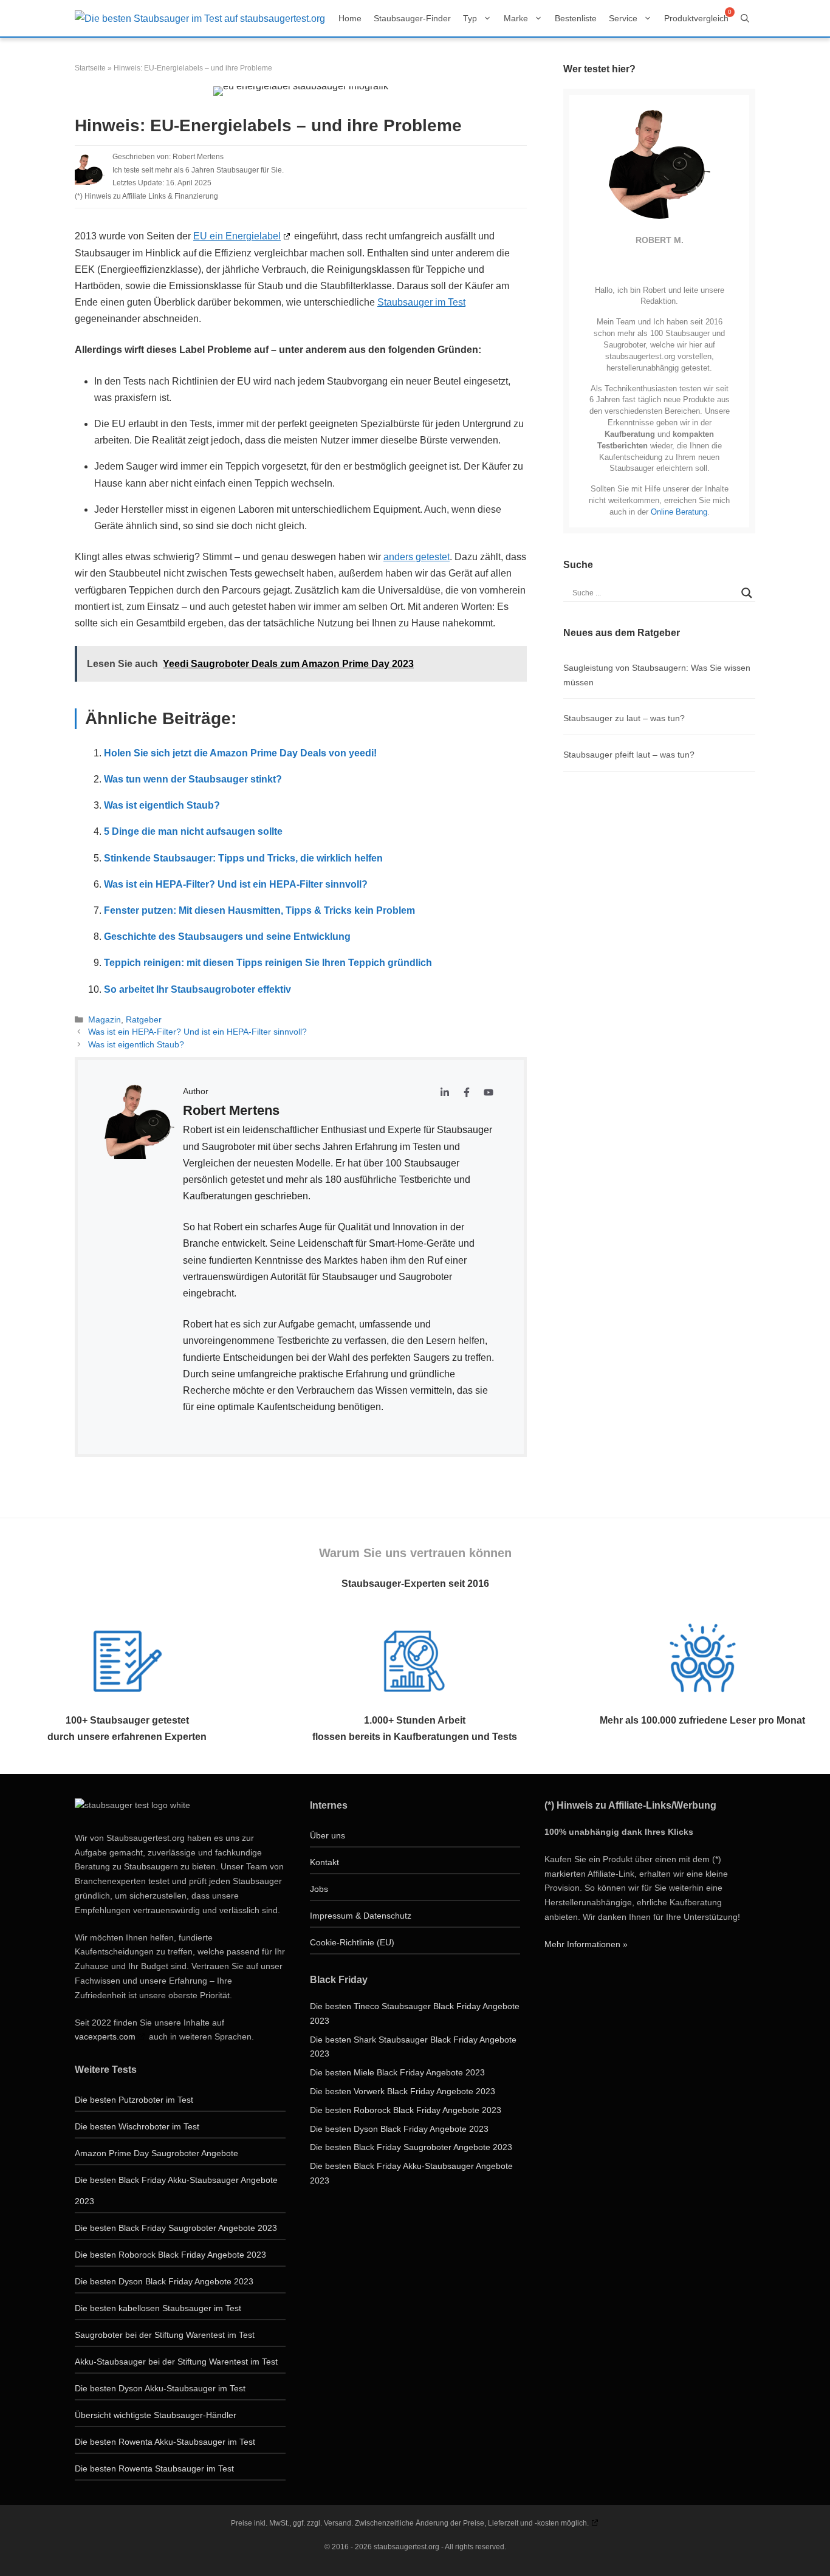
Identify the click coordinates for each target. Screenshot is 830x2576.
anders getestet (417, 557)
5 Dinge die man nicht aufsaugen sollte (193, 831)
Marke (516, 18)
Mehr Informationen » (586, 1944)
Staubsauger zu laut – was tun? (624, 718)
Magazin (105, 1020)
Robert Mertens (198, 157)
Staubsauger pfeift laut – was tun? (629, 755)
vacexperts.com (105, 2036)
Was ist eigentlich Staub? (162, 805)
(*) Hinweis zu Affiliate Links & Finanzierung (146, 196)
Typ (470, 18)
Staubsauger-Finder (412, 18)
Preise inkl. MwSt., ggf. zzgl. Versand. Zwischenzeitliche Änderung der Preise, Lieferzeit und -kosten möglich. (410, 2523)
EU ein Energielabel (237, 236)
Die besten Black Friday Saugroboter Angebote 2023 (176, 2228)
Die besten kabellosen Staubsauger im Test (158, 2308)
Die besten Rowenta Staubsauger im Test (154, 2468)
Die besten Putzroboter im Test (134, 2100)
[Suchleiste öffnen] (745, 18)
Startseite (90, 68)
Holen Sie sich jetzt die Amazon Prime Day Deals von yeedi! (240, 753)
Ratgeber (144, 1020)
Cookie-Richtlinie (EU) (352, 1942)
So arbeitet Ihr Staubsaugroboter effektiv (197, 989)
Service (623, 18)
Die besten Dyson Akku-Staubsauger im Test (160, 2388)
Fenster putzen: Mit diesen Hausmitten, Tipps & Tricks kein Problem (259, 910)
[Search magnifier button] (747, 593)
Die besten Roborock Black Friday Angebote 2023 (170, 2255)
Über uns (328, 1835)
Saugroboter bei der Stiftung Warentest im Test (165, 2335)
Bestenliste (576, 18)
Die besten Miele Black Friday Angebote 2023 (397, 2072)
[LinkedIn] (647, 264)
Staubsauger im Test (421, 302)
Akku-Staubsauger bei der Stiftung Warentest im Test (176, 2362)
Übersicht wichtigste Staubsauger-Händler (156, 2415)
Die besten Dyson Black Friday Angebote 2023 (164, 2281)
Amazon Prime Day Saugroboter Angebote (156, 2153)
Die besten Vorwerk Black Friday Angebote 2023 (403, 2091)
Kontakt (324, 1862)
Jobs (319, 1889)
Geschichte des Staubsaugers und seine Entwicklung (227, 937)
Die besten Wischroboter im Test (137, 2126)
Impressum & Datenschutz (361, 1916)
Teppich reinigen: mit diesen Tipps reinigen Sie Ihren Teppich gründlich (268, 963)
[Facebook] (663, 264)
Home (350, 18)
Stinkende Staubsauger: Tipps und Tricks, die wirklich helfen (243, 858)
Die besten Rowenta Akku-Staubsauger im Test (165, 2442)
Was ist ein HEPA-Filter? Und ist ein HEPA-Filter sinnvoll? (236, 884)
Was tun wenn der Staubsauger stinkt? (193, 779)
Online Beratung (679, 512)
